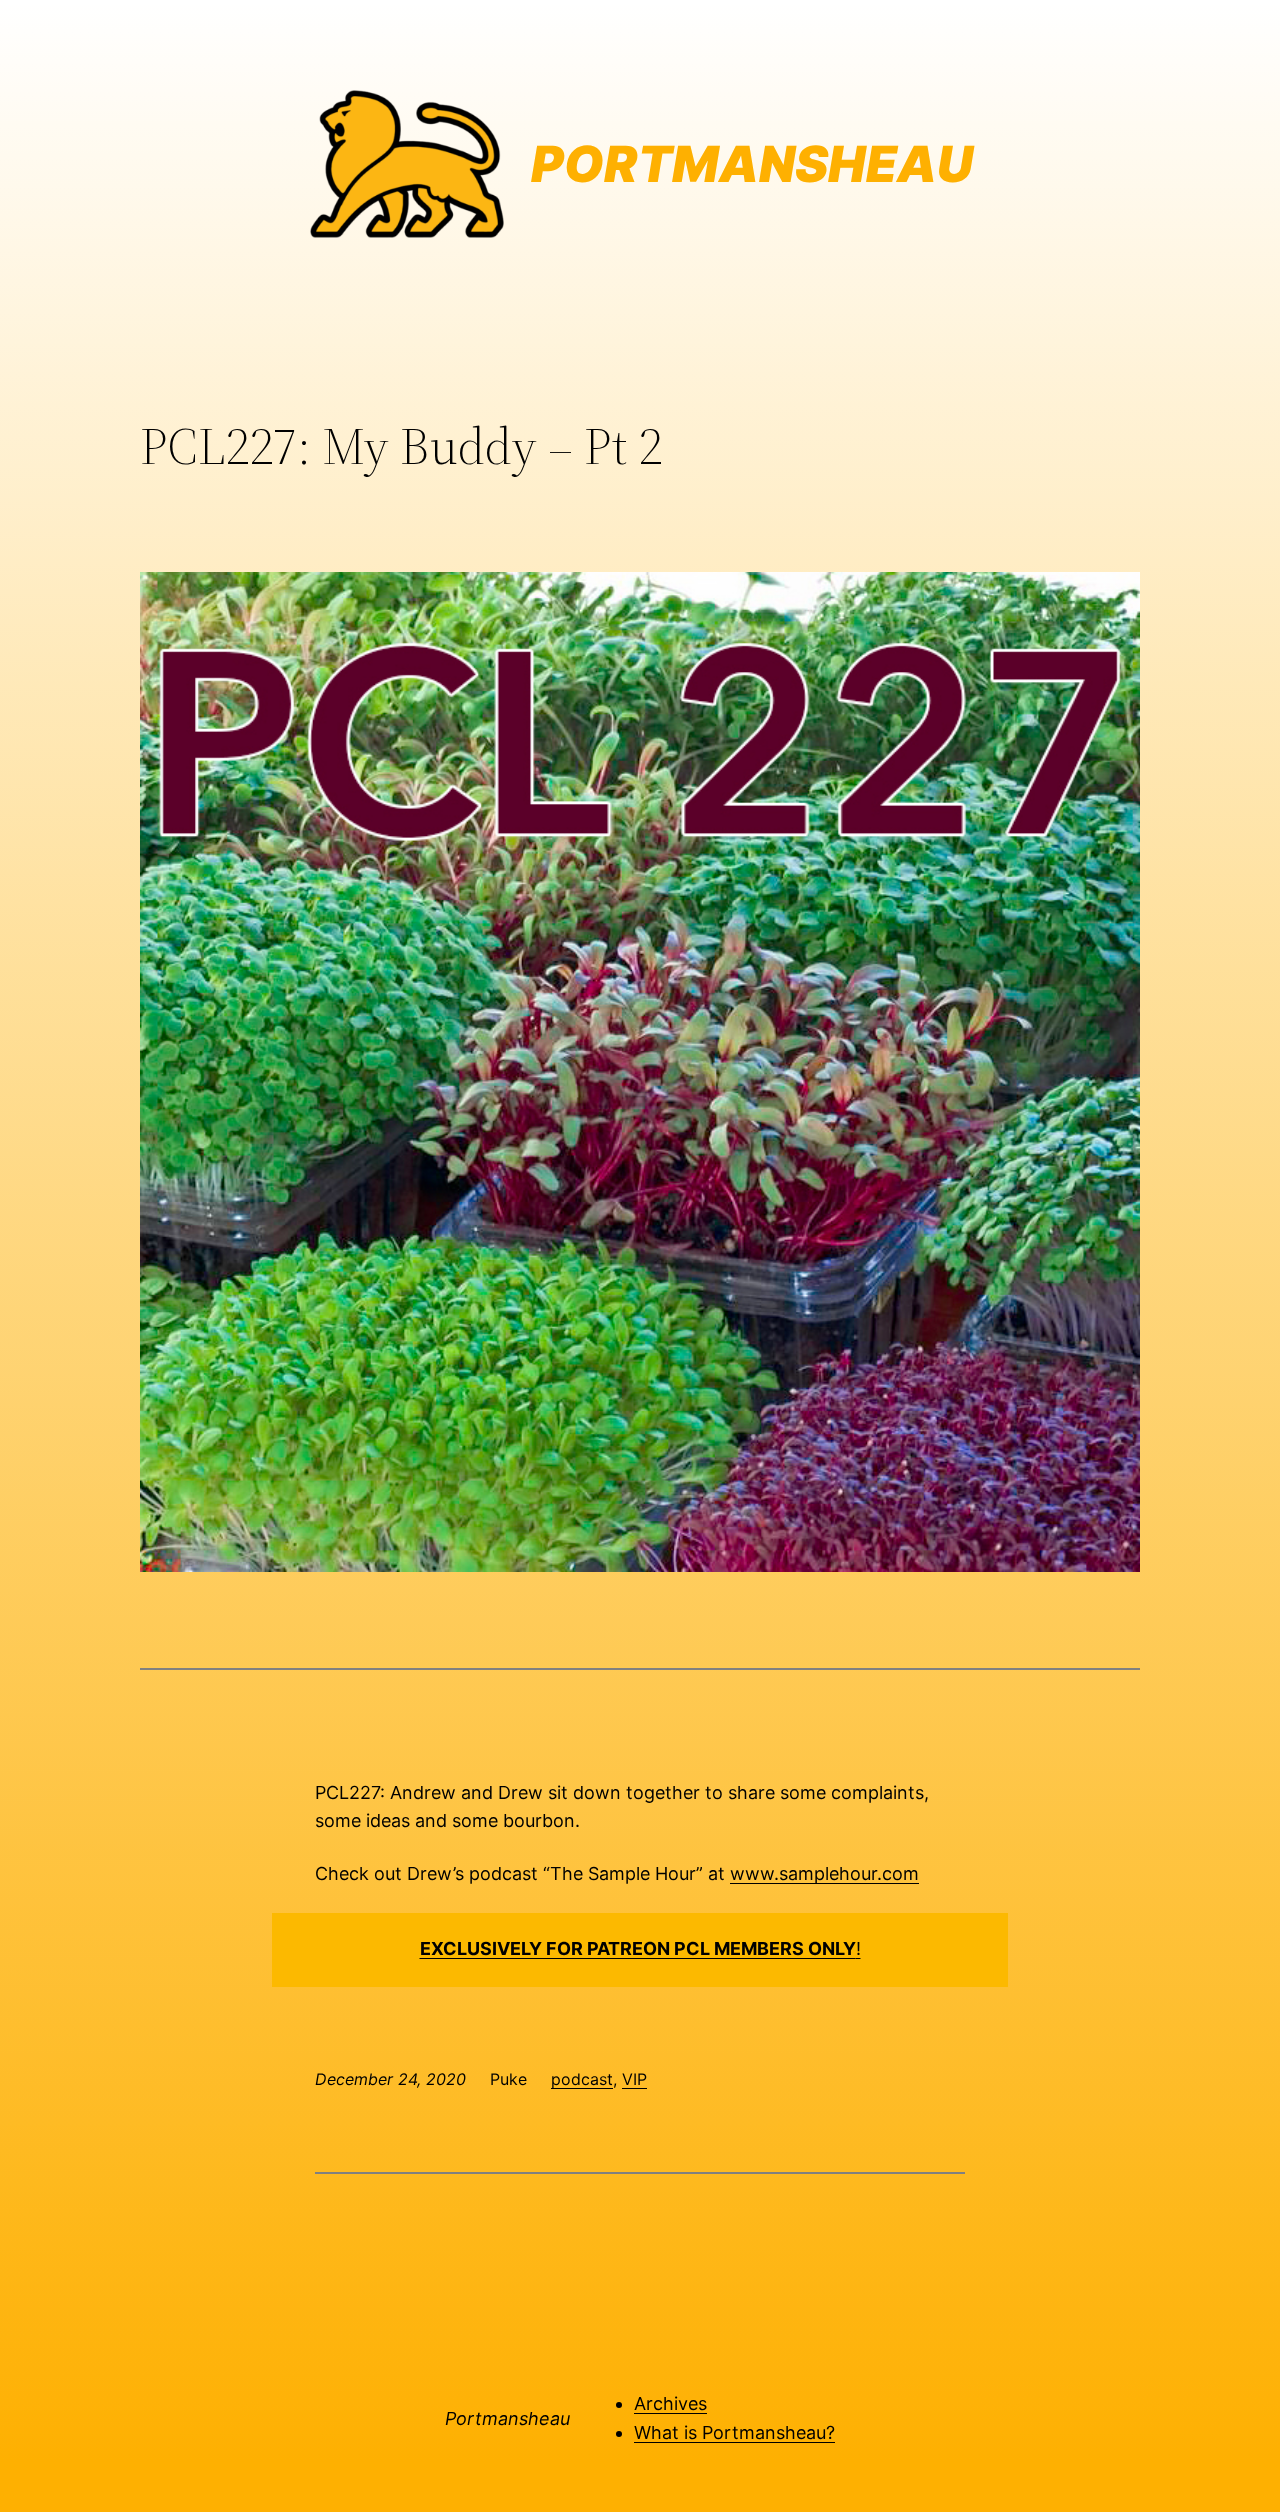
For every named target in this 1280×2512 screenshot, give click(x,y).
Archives (670, 2403)
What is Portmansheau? (734, 2432)
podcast (582, 2079)
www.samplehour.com (824, 1873)
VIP (634, 2079)
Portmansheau (507, 2418)
